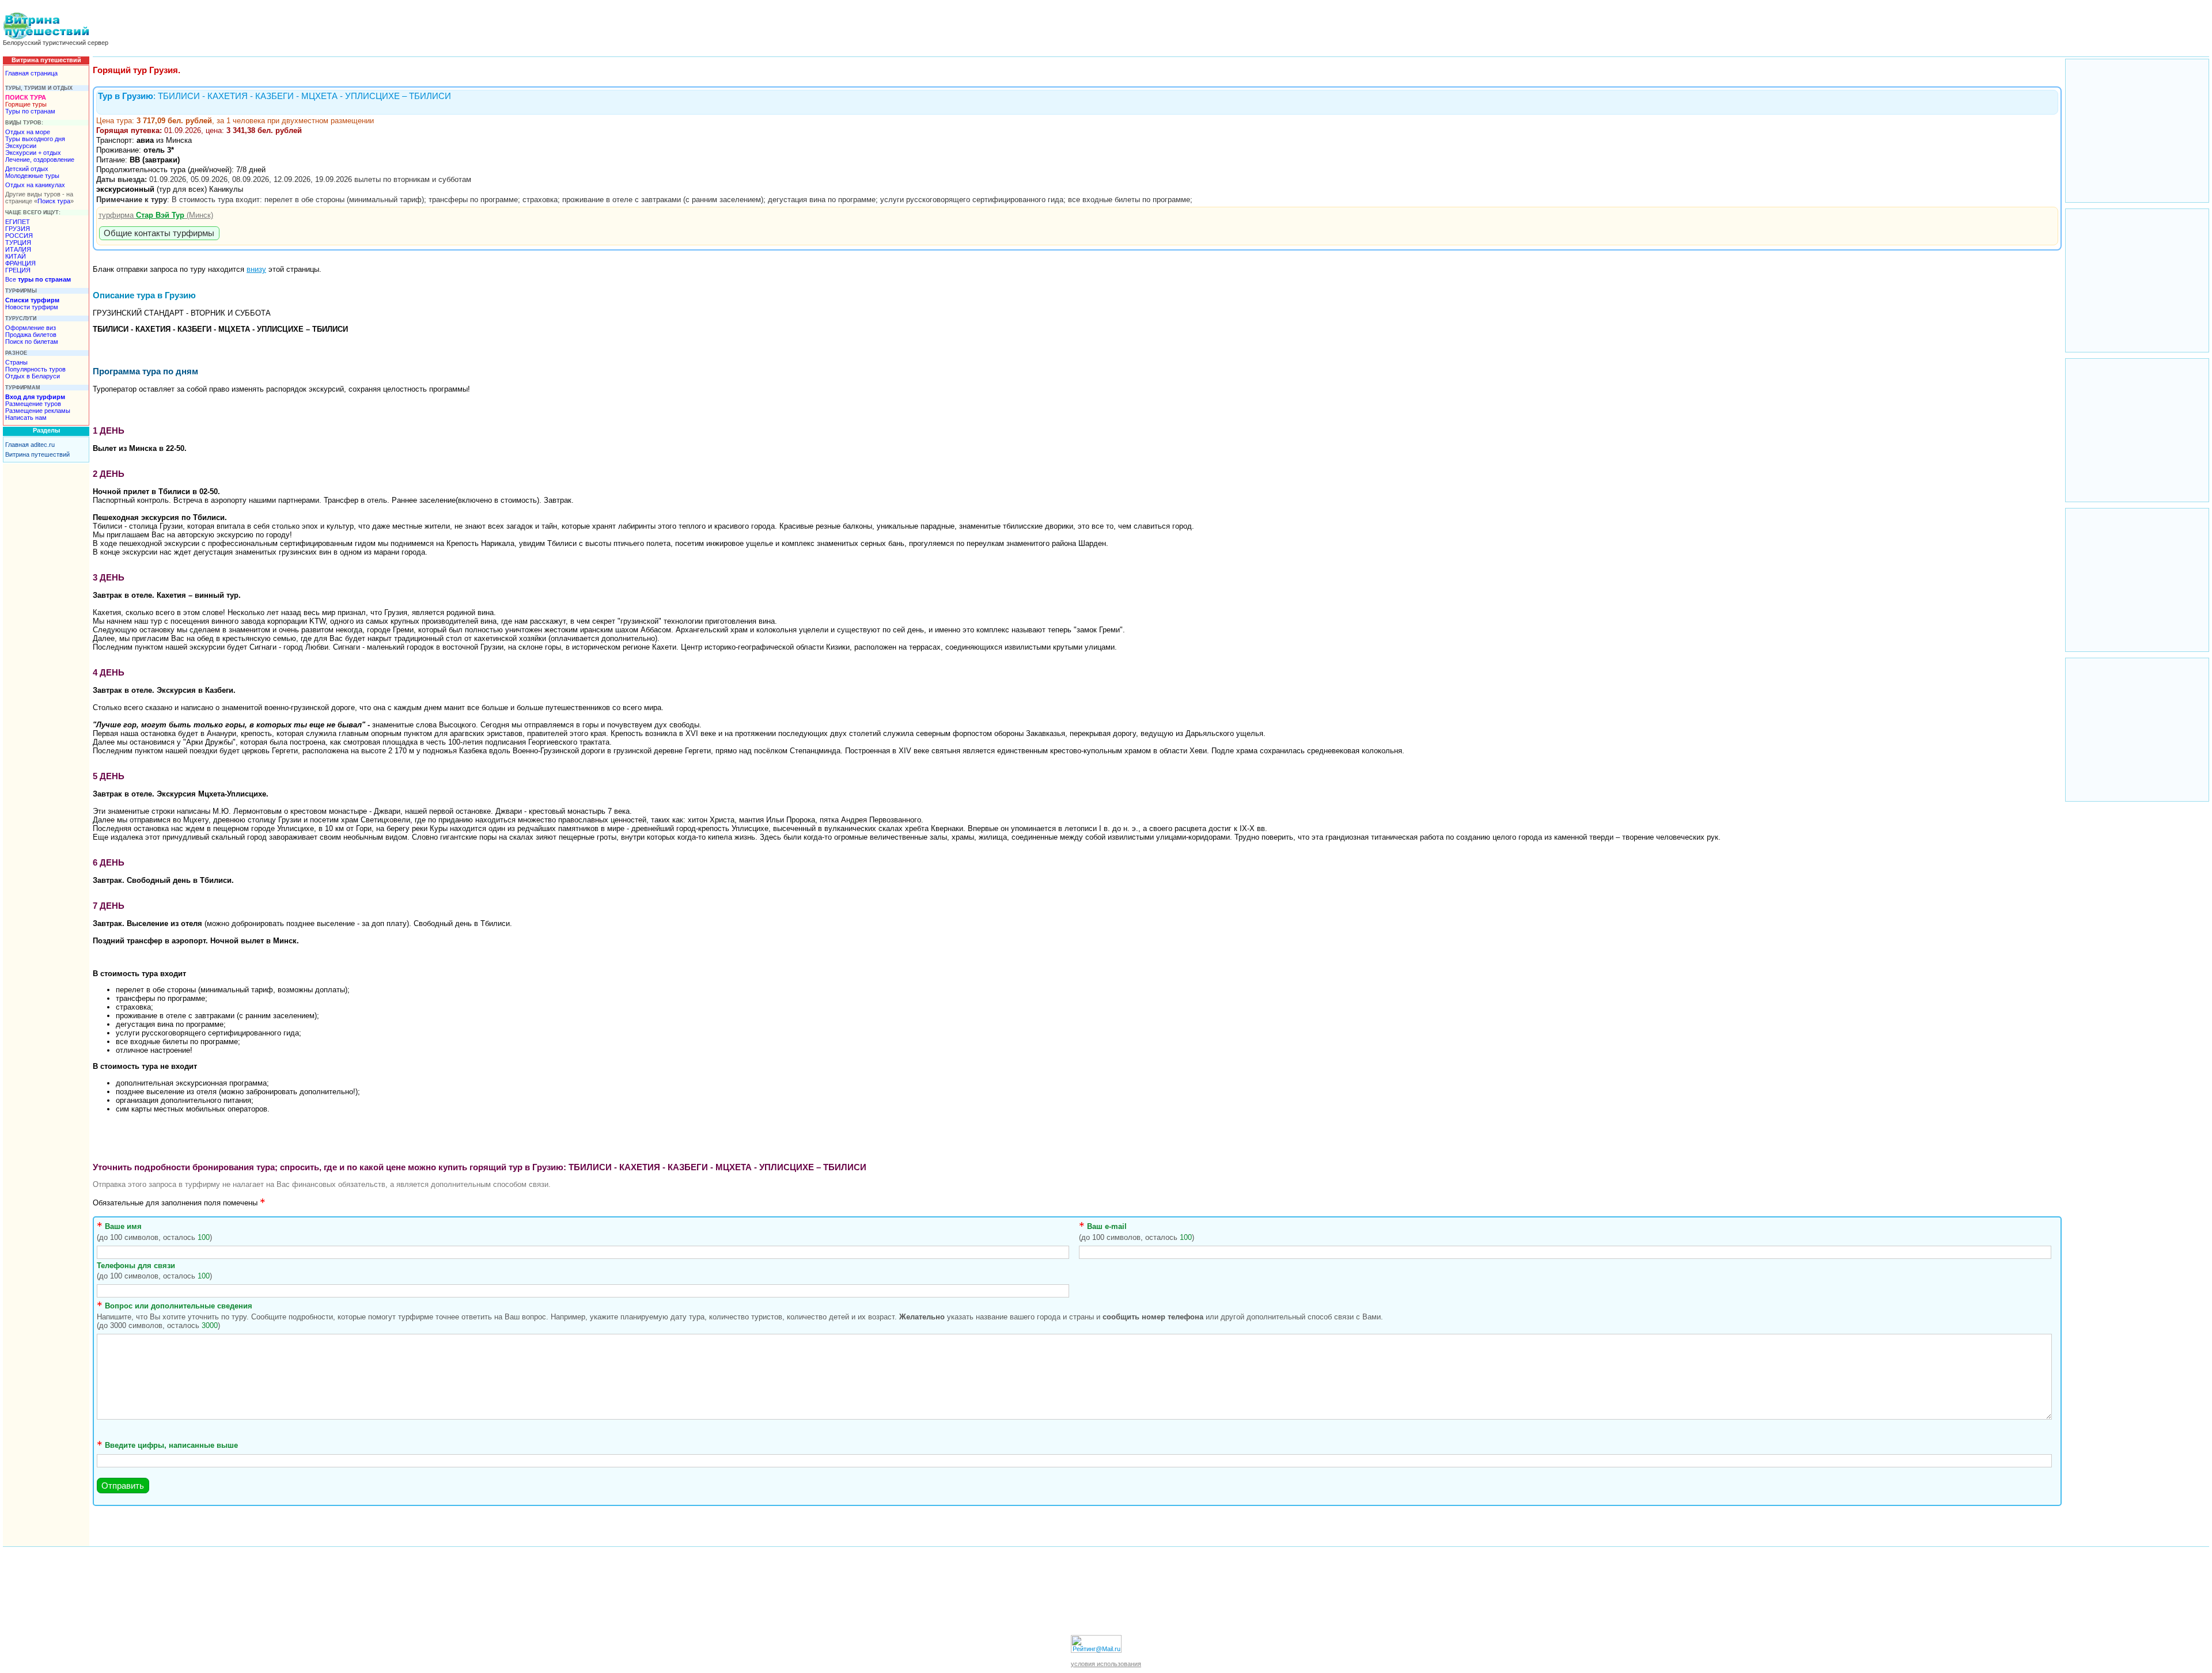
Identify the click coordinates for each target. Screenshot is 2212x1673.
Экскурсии (21, 146)
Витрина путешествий (37, 454)
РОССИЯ (19, 236)
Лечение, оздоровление (40, 160)
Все (38, 279)
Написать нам (26, 418)
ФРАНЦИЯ (20, 263)
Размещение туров (33, 404)
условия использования (1106, 1664)
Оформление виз (31, 328)
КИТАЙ (16, 256)
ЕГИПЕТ (18, 222)
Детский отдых (27, 169)
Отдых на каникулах (35, 185)
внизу (256, 269)
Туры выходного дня (35, 139)
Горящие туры (26, 104)
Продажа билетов (31, 335)
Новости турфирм (32, 307)
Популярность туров (35, 369)
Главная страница (31, 73)
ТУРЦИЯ (18, 242)
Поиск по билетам (32, 342)
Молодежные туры (32, 176)
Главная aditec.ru (30, 445)
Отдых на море (28, 132)
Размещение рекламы (38, 411)
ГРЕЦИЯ (18, 270)
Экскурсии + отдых (33, 153)
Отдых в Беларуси (33, 376)
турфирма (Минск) (156, 215)
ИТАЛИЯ (18, 249)
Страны (16, 362)
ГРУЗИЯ (18, 229)
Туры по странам (30, 111)
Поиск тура (54, 201)
